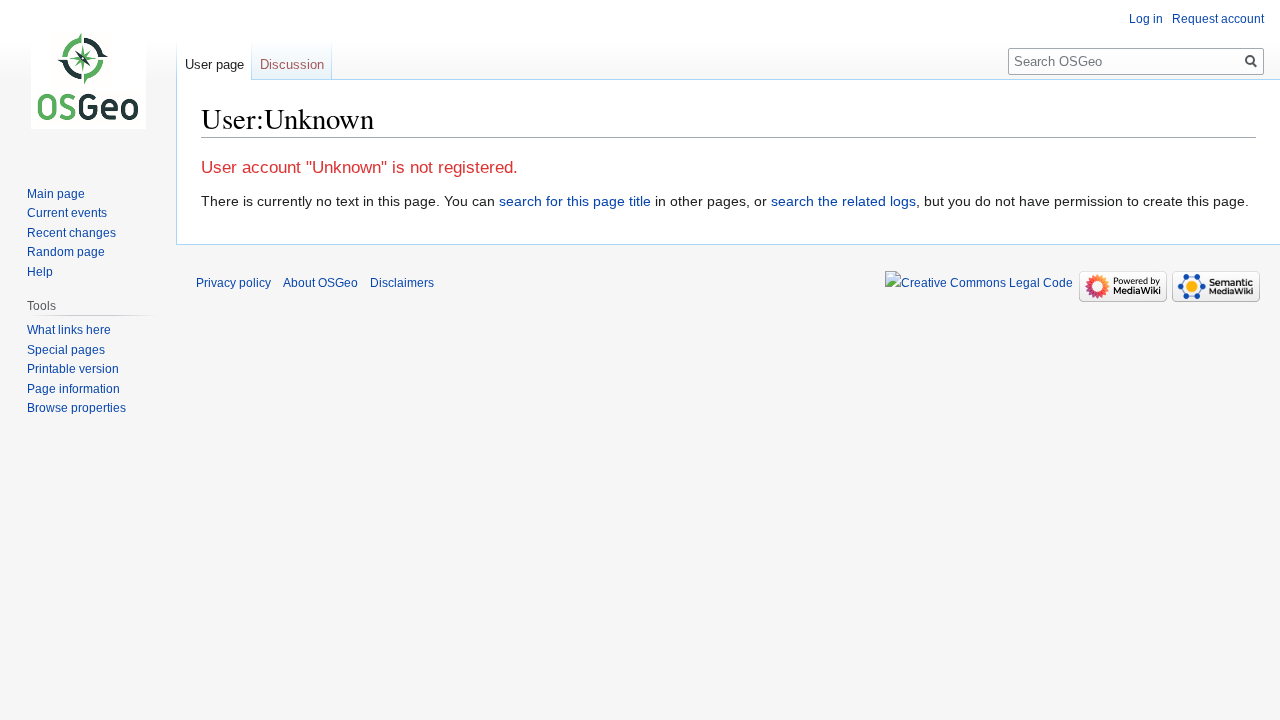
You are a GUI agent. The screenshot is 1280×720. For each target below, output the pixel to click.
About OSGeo (320, 283)
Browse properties (76, 408)
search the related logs (843, 201)
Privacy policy (233, 283)
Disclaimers (402, 283)
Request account (1218, 19)
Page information (73, 389)
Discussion (292, 64)
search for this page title (575, 201)
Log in (1146, 19)
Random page (66, 252)
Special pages (66, 350)
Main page (56, 194)
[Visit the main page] (88, 80)
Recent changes (71, 233)
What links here (69, 330)
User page (214, 64)
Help (40, 272)
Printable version (73, 369)
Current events (67, 213)
